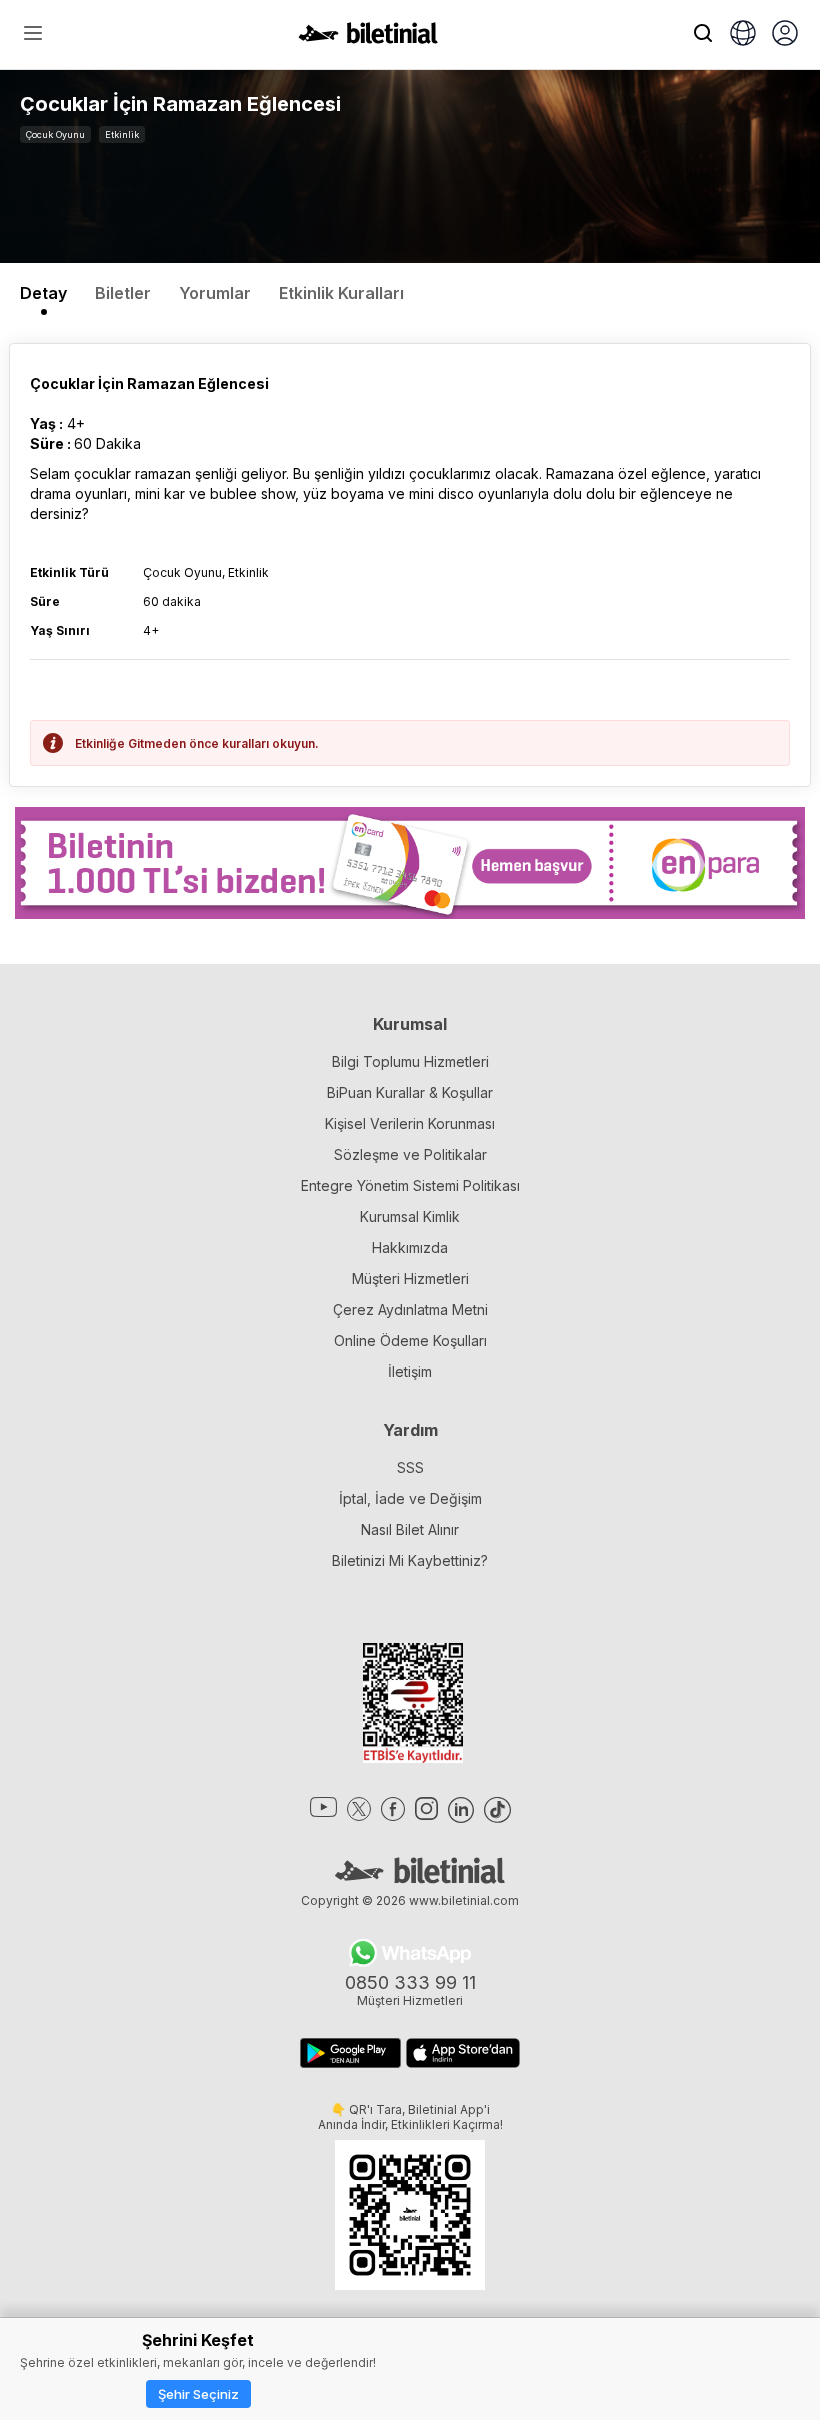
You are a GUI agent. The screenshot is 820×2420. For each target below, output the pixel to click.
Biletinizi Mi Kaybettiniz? (410, 1560)
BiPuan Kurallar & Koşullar (410, 1092)
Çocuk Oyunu (55, 134)
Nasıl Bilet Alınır (410, 1529)
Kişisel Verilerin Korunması (410, 1123)
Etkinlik (122, 134)
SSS (410, 1467)
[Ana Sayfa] (368, 38)
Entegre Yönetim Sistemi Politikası (410, 1185)
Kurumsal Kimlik (410, 1216)
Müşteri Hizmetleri (410, 1278)
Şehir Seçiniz (198, 2394)
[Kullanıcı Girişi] (785, 35)
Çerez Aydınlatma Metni (410, 1309)
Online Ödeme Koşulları (410, 1340)
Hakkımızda (410, 1247)
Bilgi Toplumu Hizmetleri (410, 1061)
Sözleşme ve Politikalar (410, 1154)
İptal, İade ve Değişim (410, 1498)
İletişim (410, 1371)
